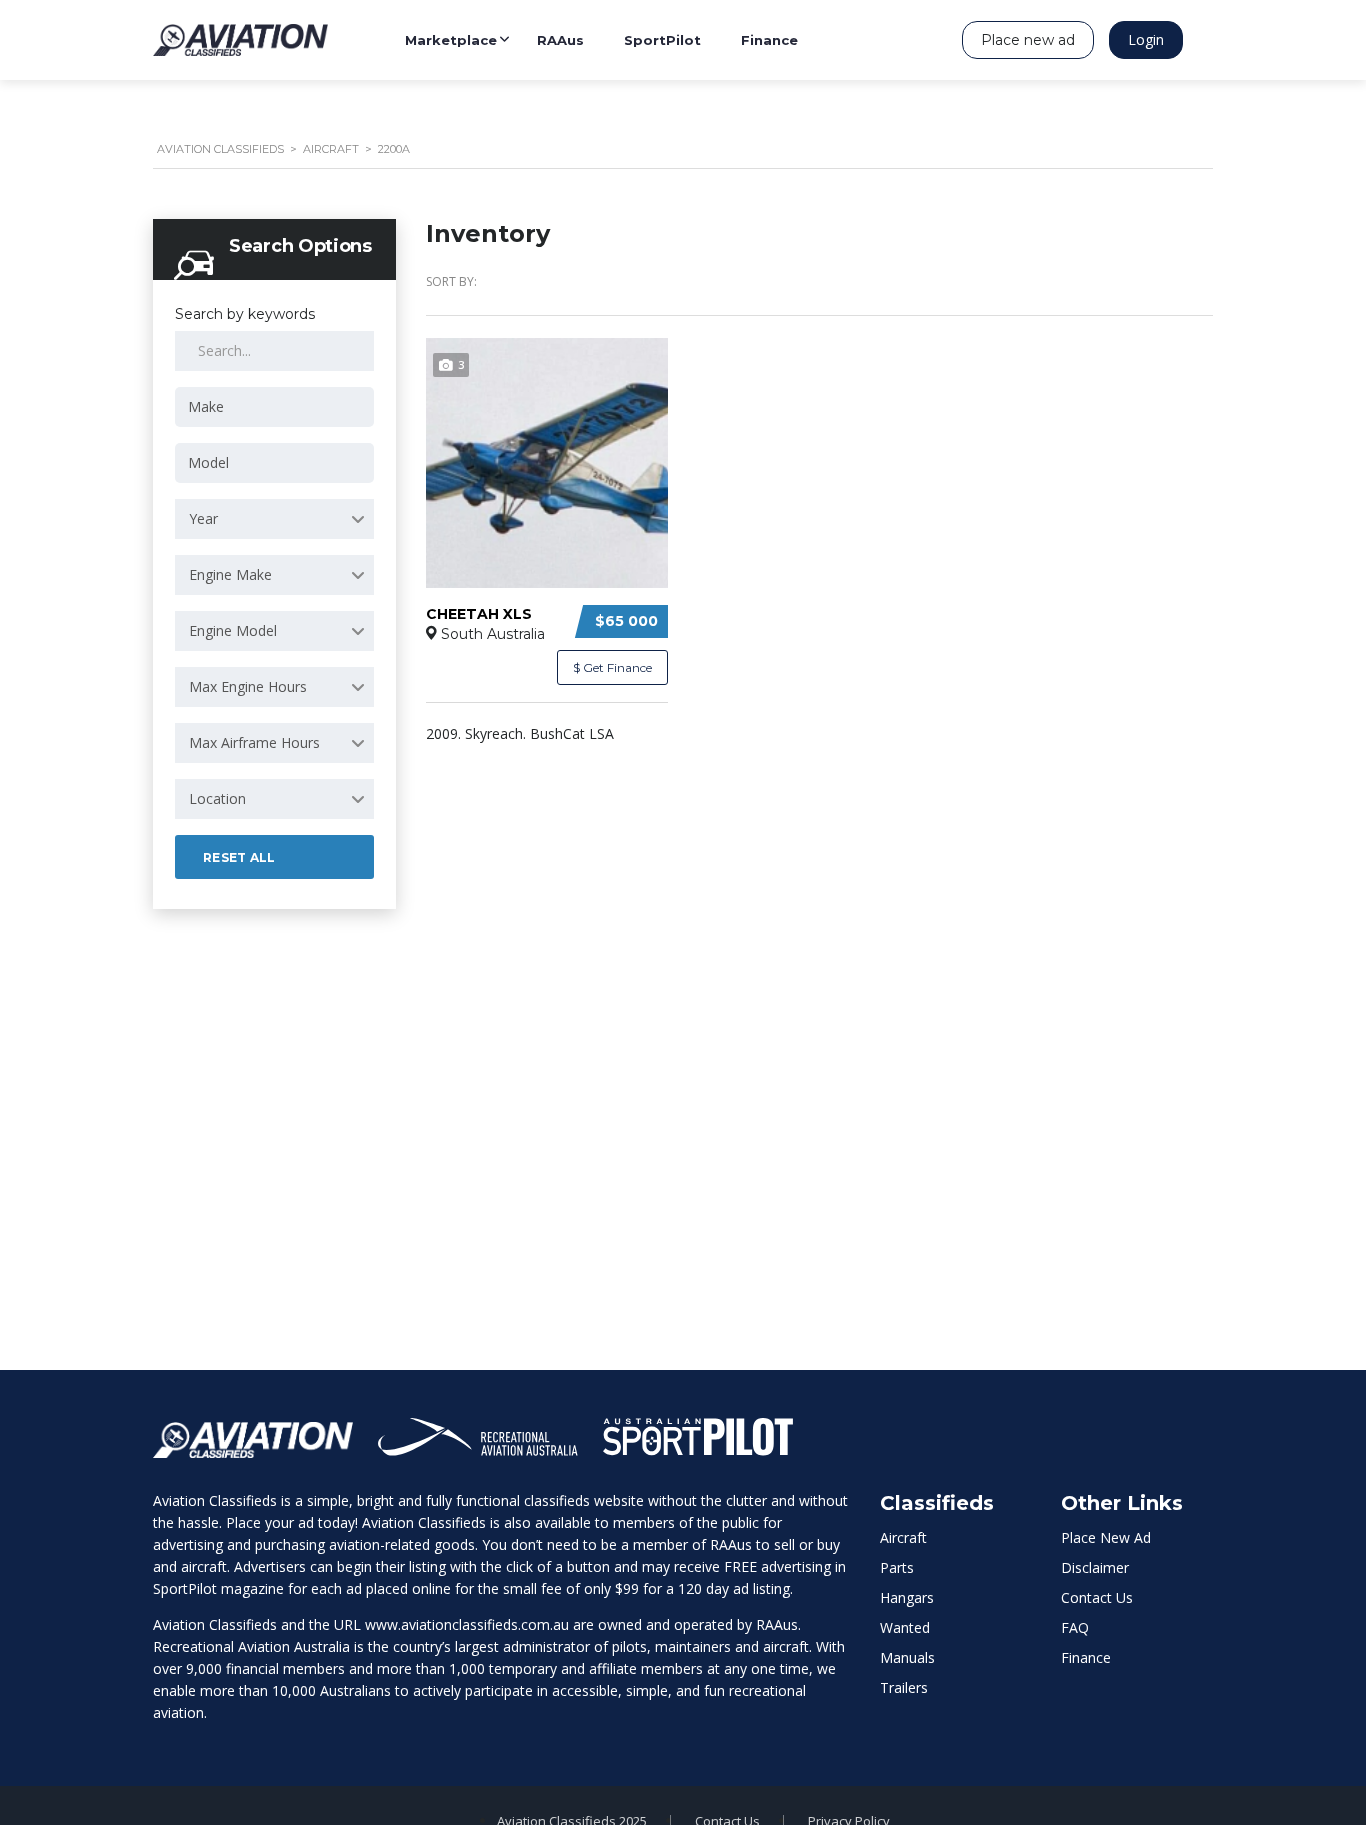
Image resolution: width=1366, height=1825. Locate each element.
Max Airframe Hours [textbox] (254, 742)
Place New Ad (1106, 1537)
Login (1146, 39)
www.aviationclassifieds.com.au (467, 1624)
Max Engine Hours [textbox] (248, 686)
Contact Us (1097, 1597)
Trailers (904, 1687)
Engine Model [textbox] (233, 630)
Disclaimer (1095, 1567)
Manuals (907, 1657)
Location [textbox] (217, 798)
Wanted (905, 1627)
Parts (897, 1567)
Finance (1086, 1657)
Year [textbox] (203, 518)
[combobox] (274, 407)
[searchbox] (278, 407)
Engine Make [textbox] (230, 574)
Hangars (907, 1597)
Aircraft (903, 1537)
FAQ (1075, 1627)
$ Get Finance (612, 667)
